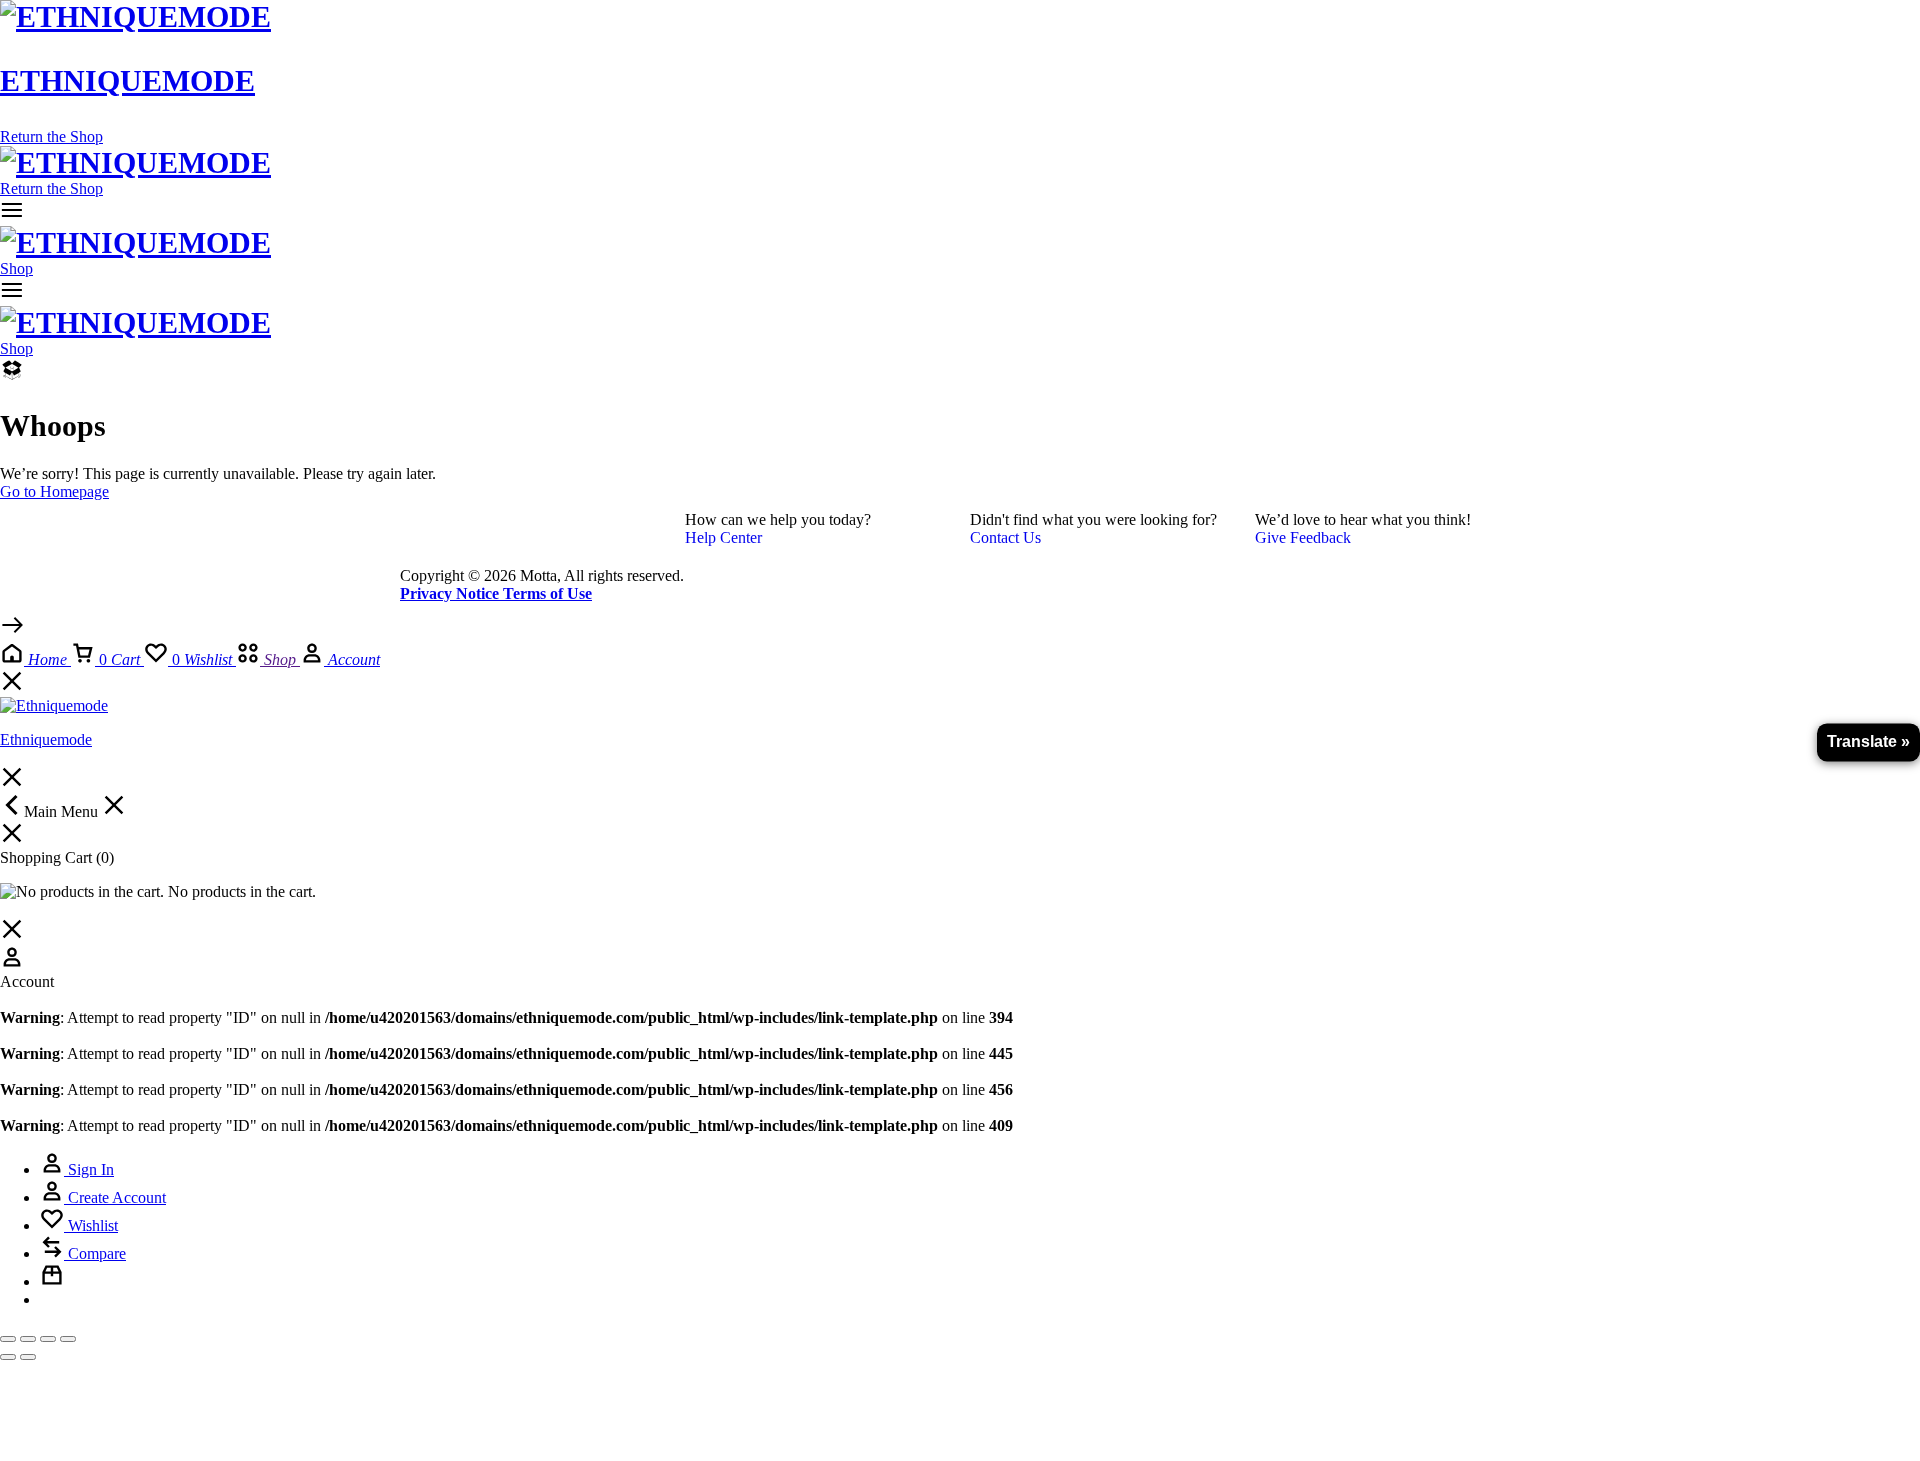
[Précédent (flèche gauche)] (8, 1357)
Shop (16, 268)
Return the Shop (51, 136)
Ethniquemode (127, 80)
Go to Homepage (54, 491)
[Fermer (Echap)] (68, 1339)
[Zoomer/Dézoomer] (8, 1339)
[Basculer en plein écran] (28, 1339)
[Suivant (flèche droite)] (28, 1357)
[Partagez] (48, 1339)
